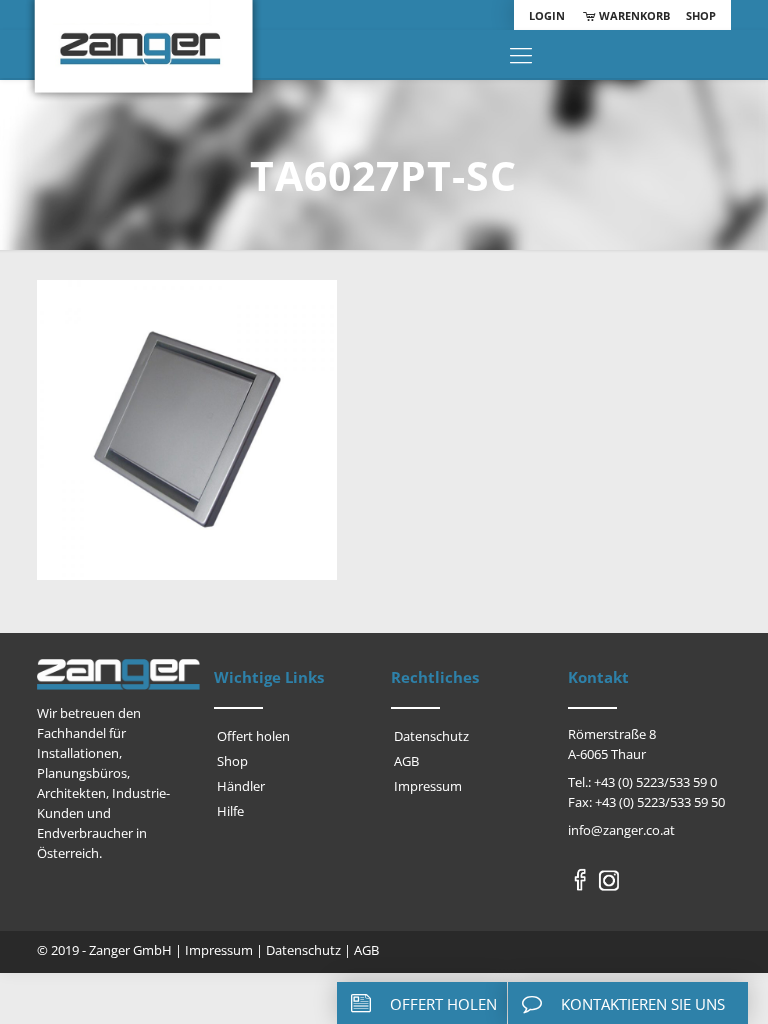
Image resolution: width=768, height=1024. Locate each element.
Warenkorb (633, 15)
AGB (406, 761)
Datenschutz (431, 736)
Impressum (428, 786)
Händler (241, 786)
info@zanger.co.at (621, 830)
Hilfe (230, 811)
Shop (701, 15)
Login (547, 15)
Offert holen (253, 736)
